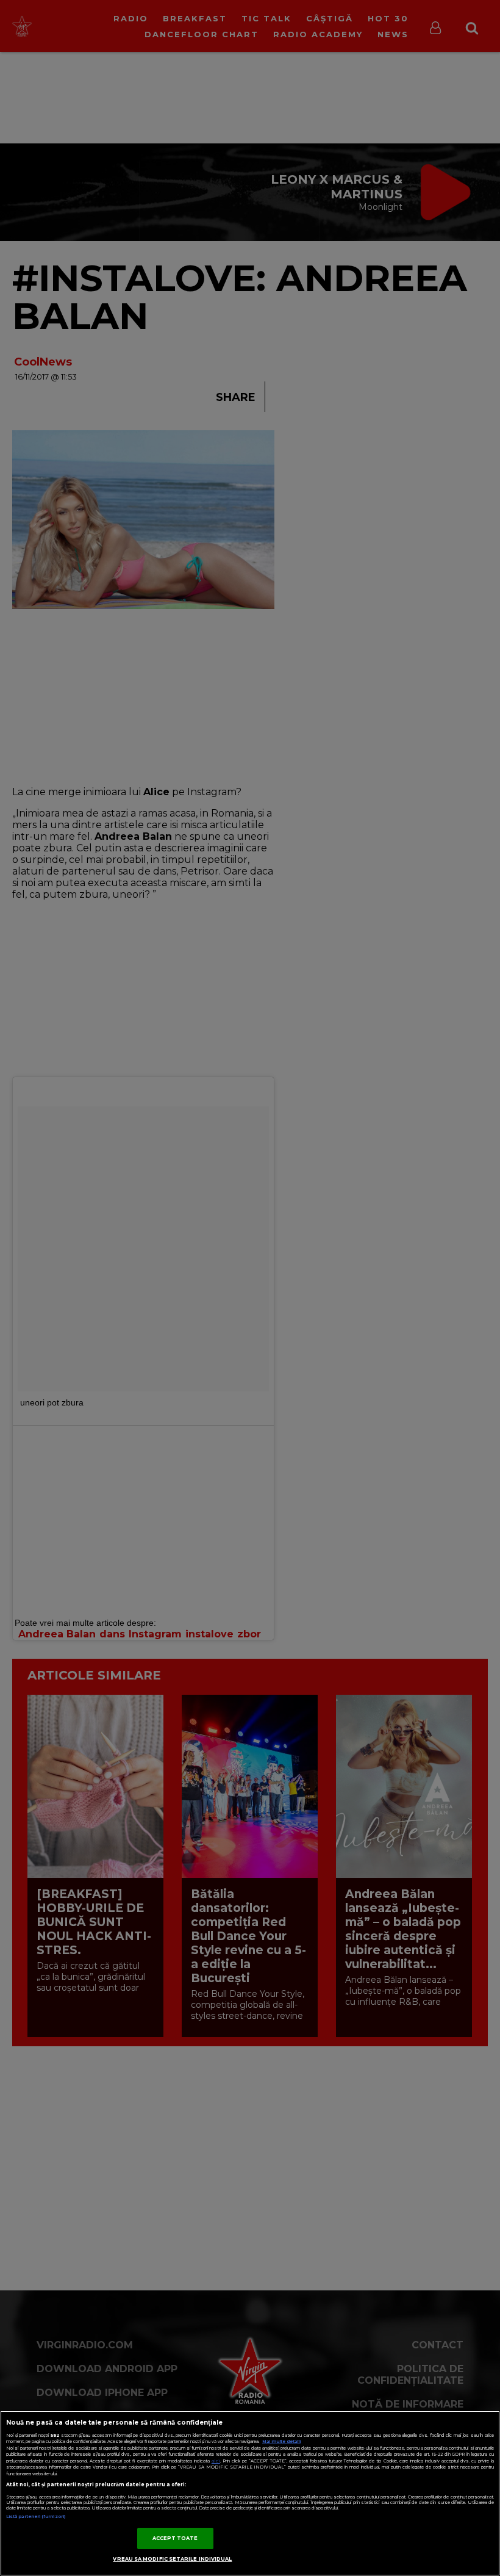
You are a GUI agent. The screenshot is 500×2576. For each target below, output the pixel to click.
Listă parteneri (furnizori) (36, 2516)
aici (216, 2461)
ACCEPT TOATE (175, 2538)
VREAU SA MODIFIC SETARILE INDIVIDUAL (172, 2559)
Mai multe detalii (281, 2441)
